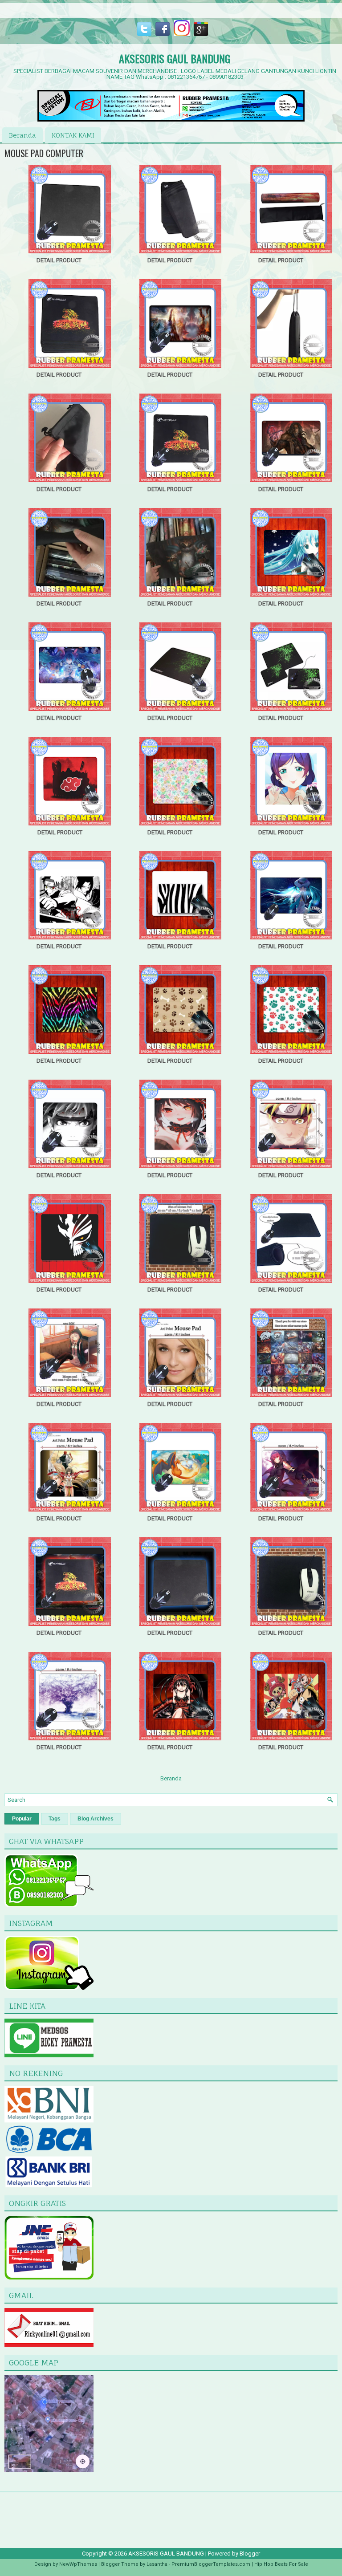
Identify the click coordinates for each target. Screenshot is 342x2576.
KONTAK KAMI (73, 135)
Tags (55, 1819)
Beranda (22, 135)
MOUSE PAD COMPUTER (44, 153)
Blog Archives (96, 1819)
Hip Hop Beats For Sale (281, 2564)
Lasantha (157, 2564)
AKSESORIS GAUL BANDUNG (175, 58)
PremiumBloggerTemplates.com (211, 2564)
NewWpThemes (78, 2564)
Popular (22, 1819)
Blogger (250, 2554)
